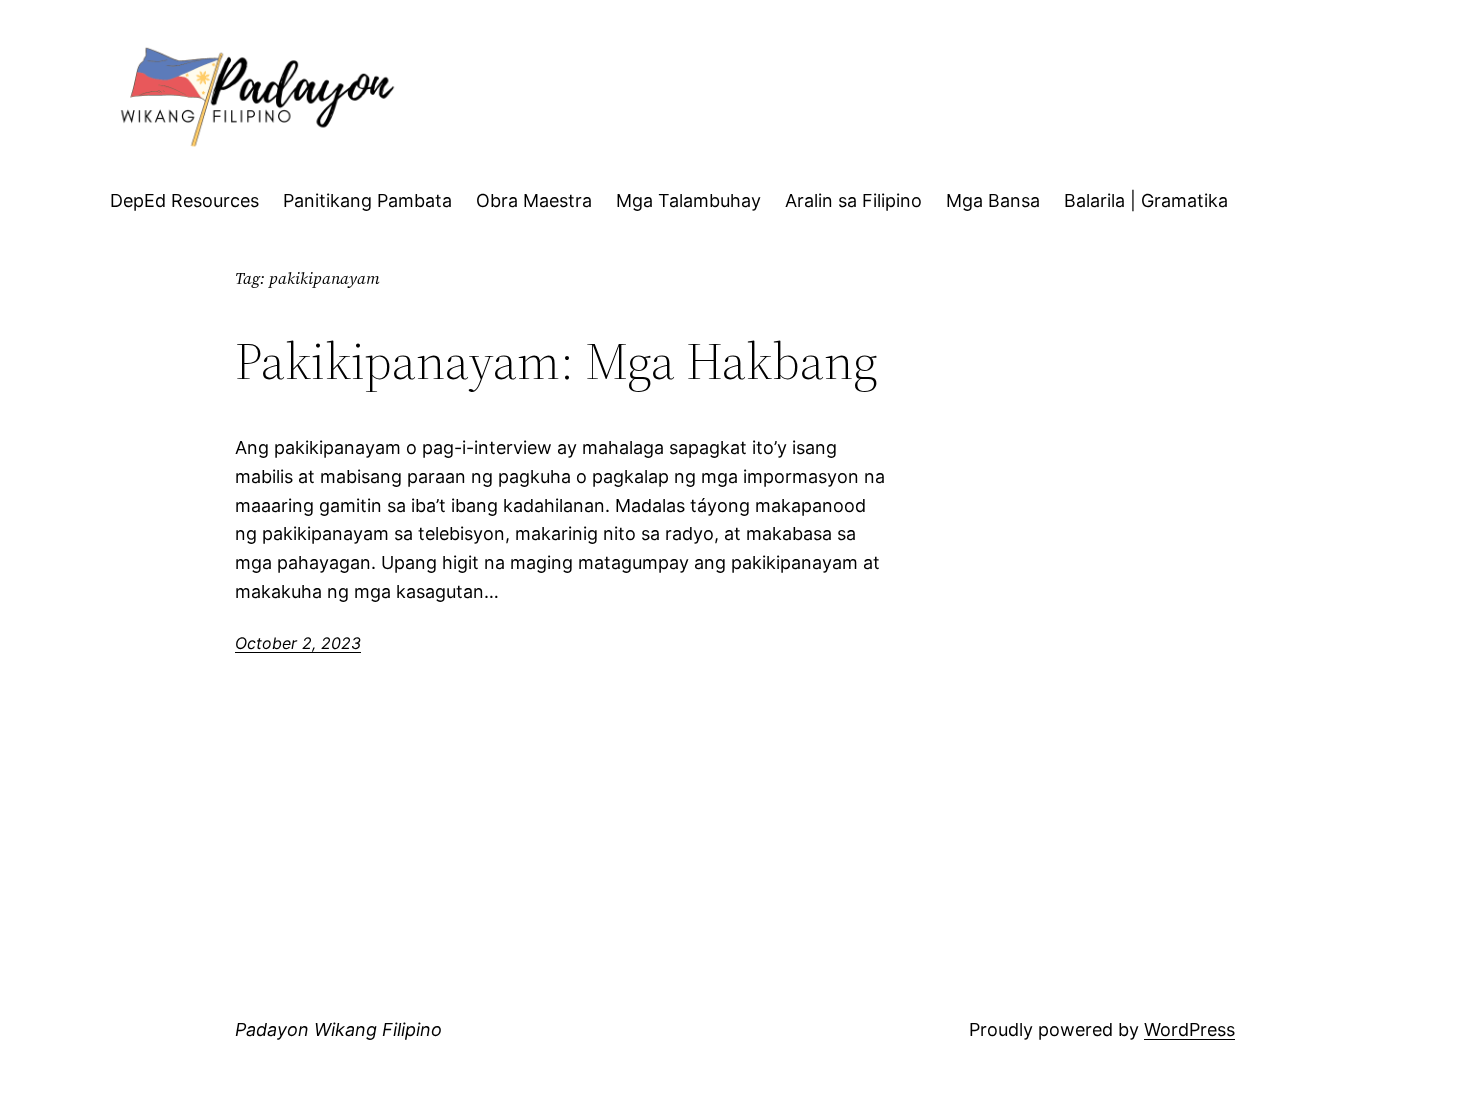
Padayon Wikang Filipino (338, 1029)
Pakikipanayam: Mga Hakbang (556, 361)
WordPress (1189, 1029)
